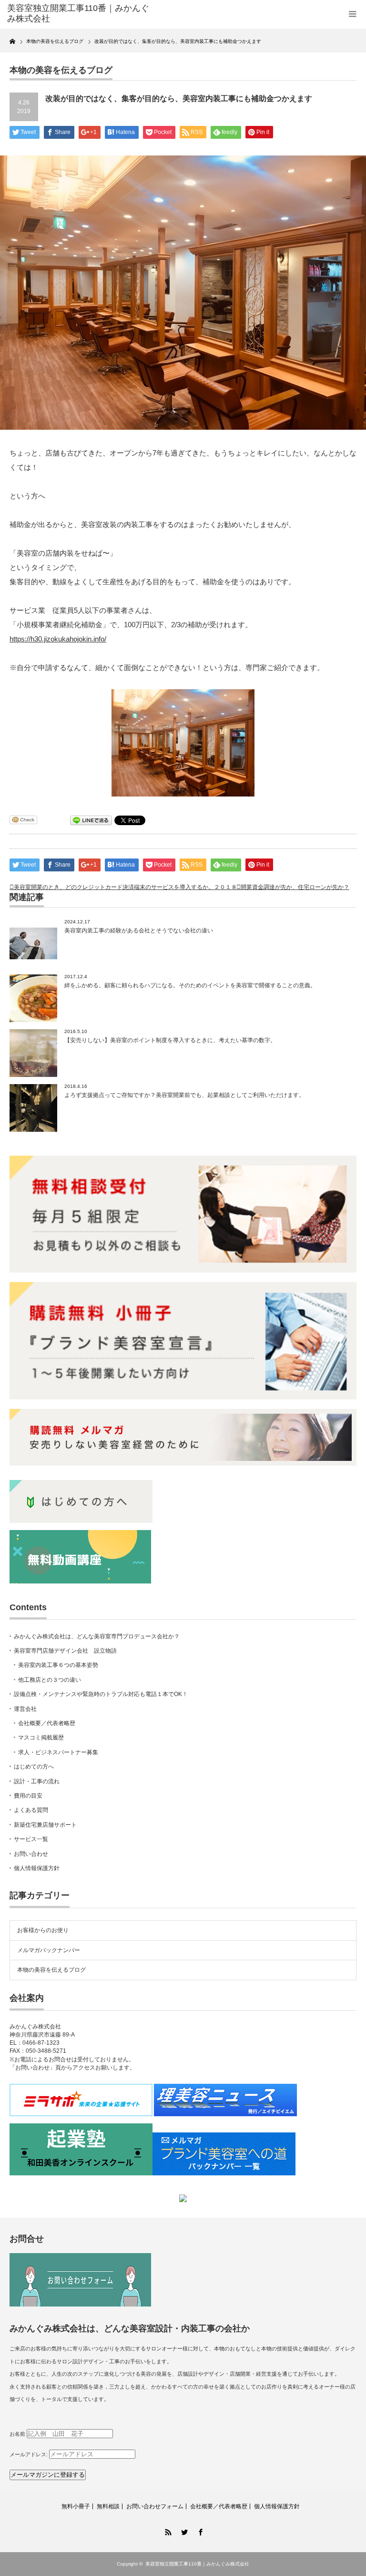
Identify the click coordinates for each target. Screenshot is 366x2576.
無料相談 (108, 2506)
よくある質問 (31, 1810)
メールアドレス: (29, 2454)
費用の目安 (28, 1796)
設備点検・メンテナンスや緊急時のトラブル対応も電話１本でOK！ (101, 1694)
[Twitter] (183, 2531)
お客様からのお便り (43, 1930)
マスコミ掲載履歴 (41, 1738)
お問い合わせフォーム (155, 2506)
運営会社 (25, 1709)
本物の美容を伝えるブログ (51, 1970)
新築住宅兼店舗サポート (45, 1825)
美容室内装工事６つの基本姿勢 (58, 1665)
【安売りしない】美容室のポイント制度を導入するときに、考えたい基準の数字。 (170, 1040)
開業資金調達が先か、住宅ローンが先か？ (295, 887)
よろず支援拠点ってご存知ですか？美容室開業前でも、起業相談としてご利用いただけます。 (184, 1095)
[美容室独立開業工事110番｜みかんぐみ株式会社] (80, 14)
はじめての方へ (34, 1767)
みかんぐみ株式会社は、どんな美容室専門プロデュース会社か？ (97, 1636)
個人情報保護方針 (37, 1868)
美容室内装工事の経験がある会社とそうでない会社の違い (139, 931)
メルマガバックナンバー (49, 1950)
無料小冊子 (76, 2506)
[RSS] (167, 2531)
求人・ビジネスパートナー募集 (58, 1752)
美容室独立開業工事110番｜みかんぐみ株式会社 (197, 2564)
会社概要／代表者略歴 (47, 1723)
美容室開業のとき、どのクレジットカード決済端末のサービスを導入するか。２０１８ (125, 887)
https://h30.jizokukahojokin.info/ (58, 639)
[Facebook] (199, 2531)
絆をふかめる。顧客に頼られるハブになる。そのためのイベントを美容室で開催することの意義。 (190, 985)
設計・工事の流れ (37, 1781)
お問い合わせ (31, 1854)
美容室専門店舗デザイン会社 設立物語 (65, 1651)
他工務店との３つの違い (50, 1680)
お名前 (17, 2434)
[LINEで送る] (91, 820)
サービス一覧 (31, 1839)
